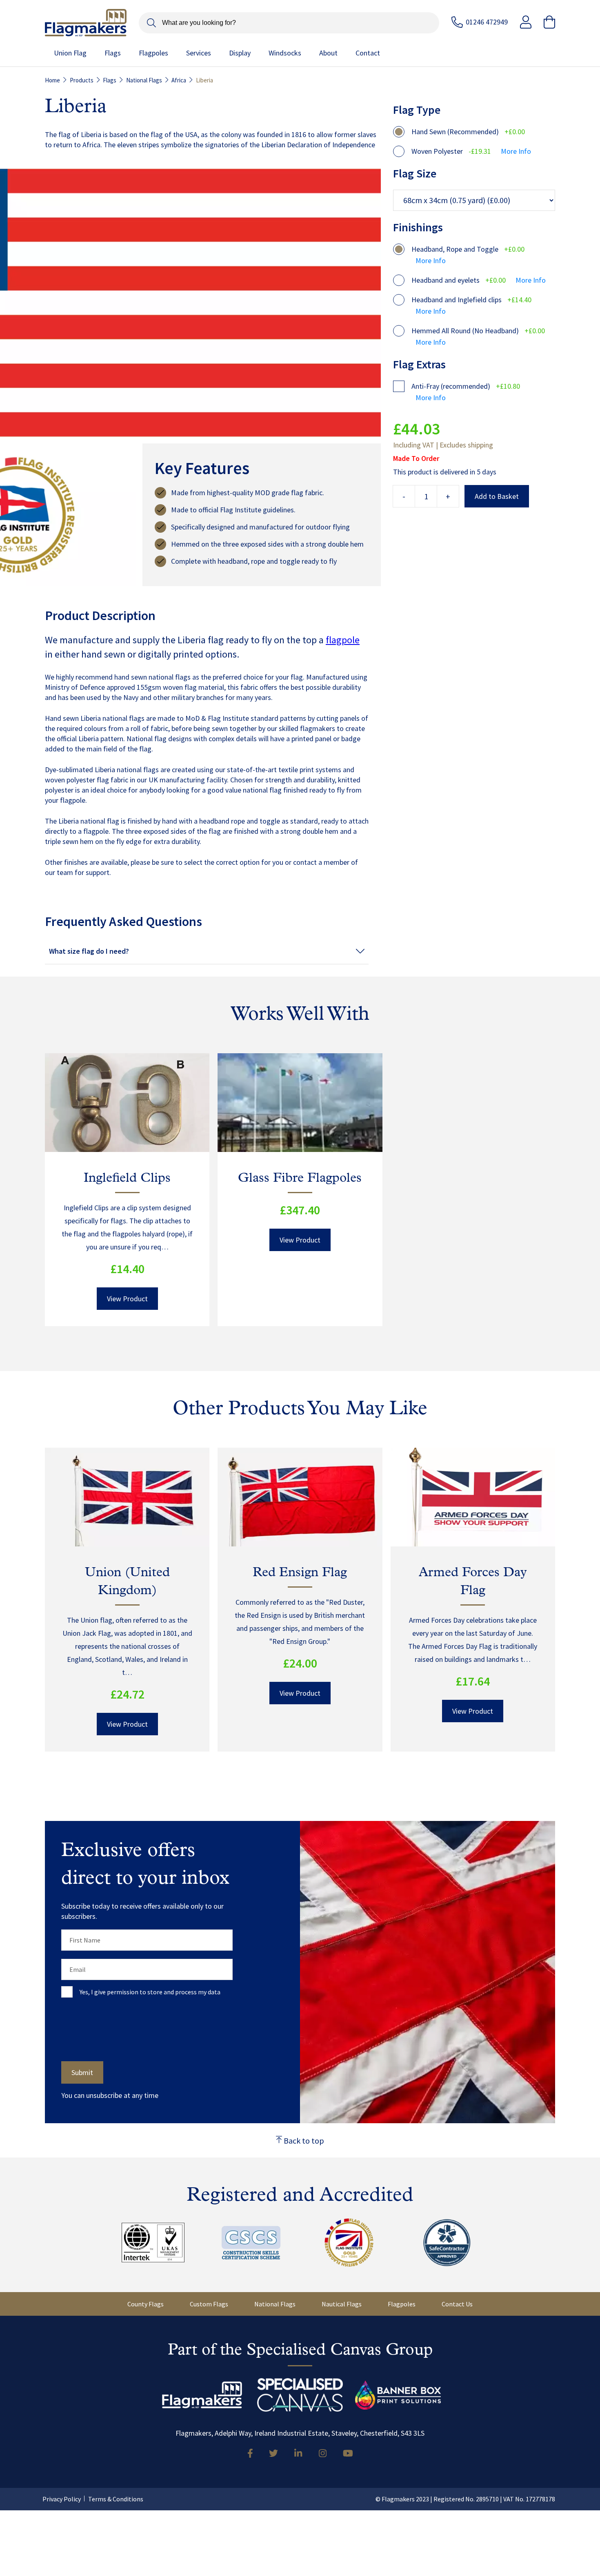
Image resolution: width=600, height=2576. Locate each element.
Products (82, 80)
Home (52, 80)
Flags (113, 53)
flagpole (343, 640)
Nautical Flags (342, 2304)
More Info (516, 152)
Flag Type (417, 110)
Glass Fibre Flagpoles (300, 1178)
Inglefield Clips (127, 1178)
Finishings (418, 227)
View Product (127, 1299)
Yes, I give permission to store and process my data (150, 1992)
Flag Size (415, 173)
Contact (368, 53)
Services (199, 53)
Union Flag (70, 53)
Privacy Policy (62, 2499)
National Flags (144, 80)
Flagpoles (153, 53)
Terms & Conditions (116, 2499)
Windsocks (285, 53)
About (328, 53)
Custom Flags (209, 2304)
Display (240, 53)
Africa (179, 80)
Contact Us (457, 2304)
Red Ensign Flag (300, 1573)
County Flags (146, 2304)
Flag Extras (419, 364)
